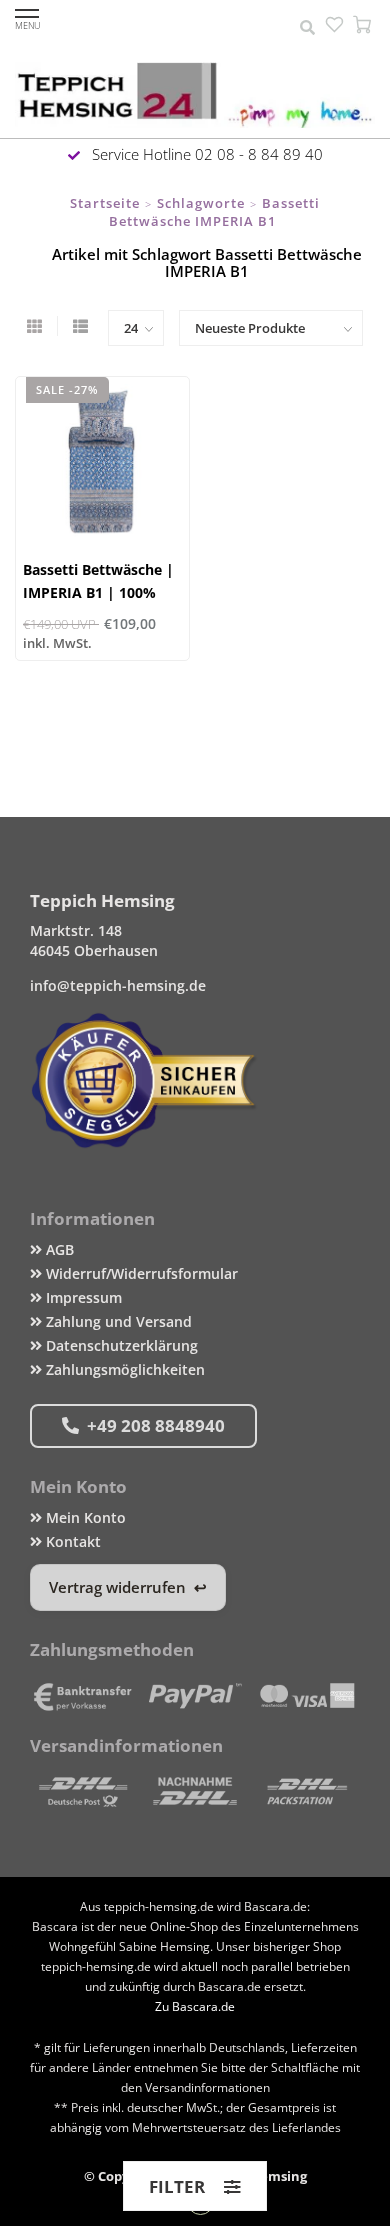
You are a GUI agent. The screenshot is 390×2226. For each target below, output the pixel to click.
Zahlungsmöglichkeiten (123, 1369)
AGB (58, 1249)
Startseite (105, 203)
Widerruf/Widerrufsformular (140, 1273)
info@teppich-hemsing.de (118, 985)
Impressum (82, 1297)
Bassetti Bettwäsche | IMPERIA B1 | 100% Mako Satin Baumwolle (102, 592)
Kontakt (71, 1541)
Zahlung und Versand (117, 1321)
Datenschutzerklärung (120, 1345)
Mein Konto (84, 1517)
